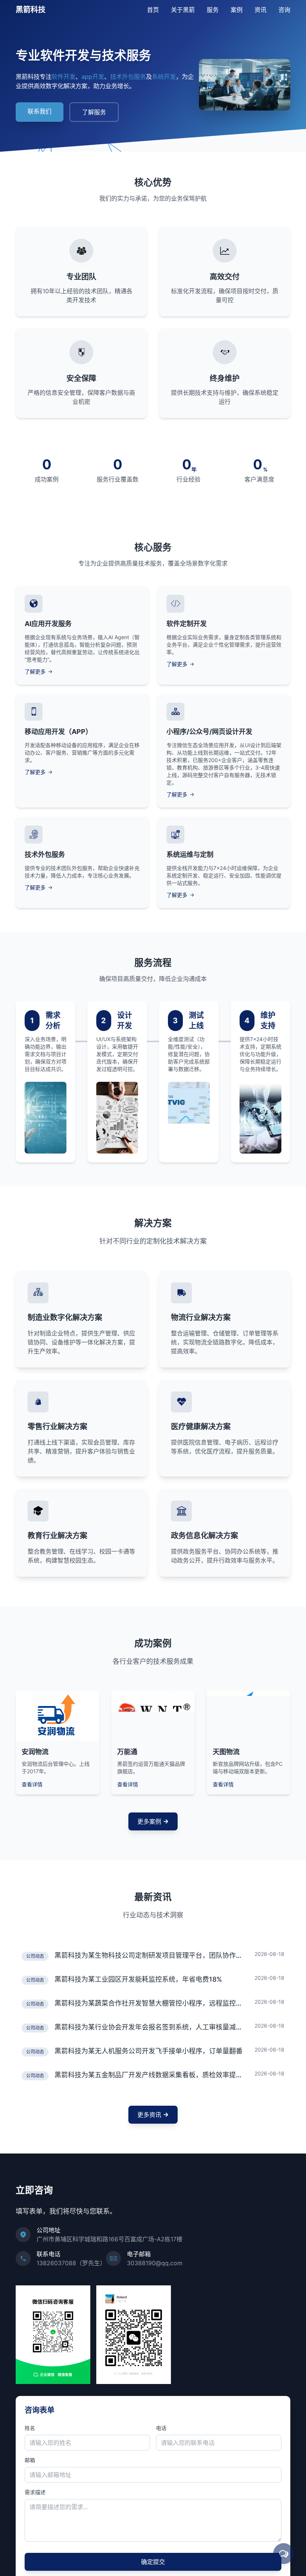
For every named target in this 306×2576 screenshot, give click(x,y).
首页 (153, 10)
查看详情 (32, 1784)
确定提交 (153, 2564)
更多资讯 (149, 2117)
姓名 (30, 2430)
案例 (237, 10)
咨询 (284, 10)
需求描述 (35, 2494)
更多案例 (149, 1821)
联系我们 (40, 111)
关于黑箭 (183, 10)
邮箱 (30, 2462)
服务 (213, 10)
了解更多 (35, 671)
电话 (161, 2430)
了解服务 (94, 112)
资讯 (260, 10)
